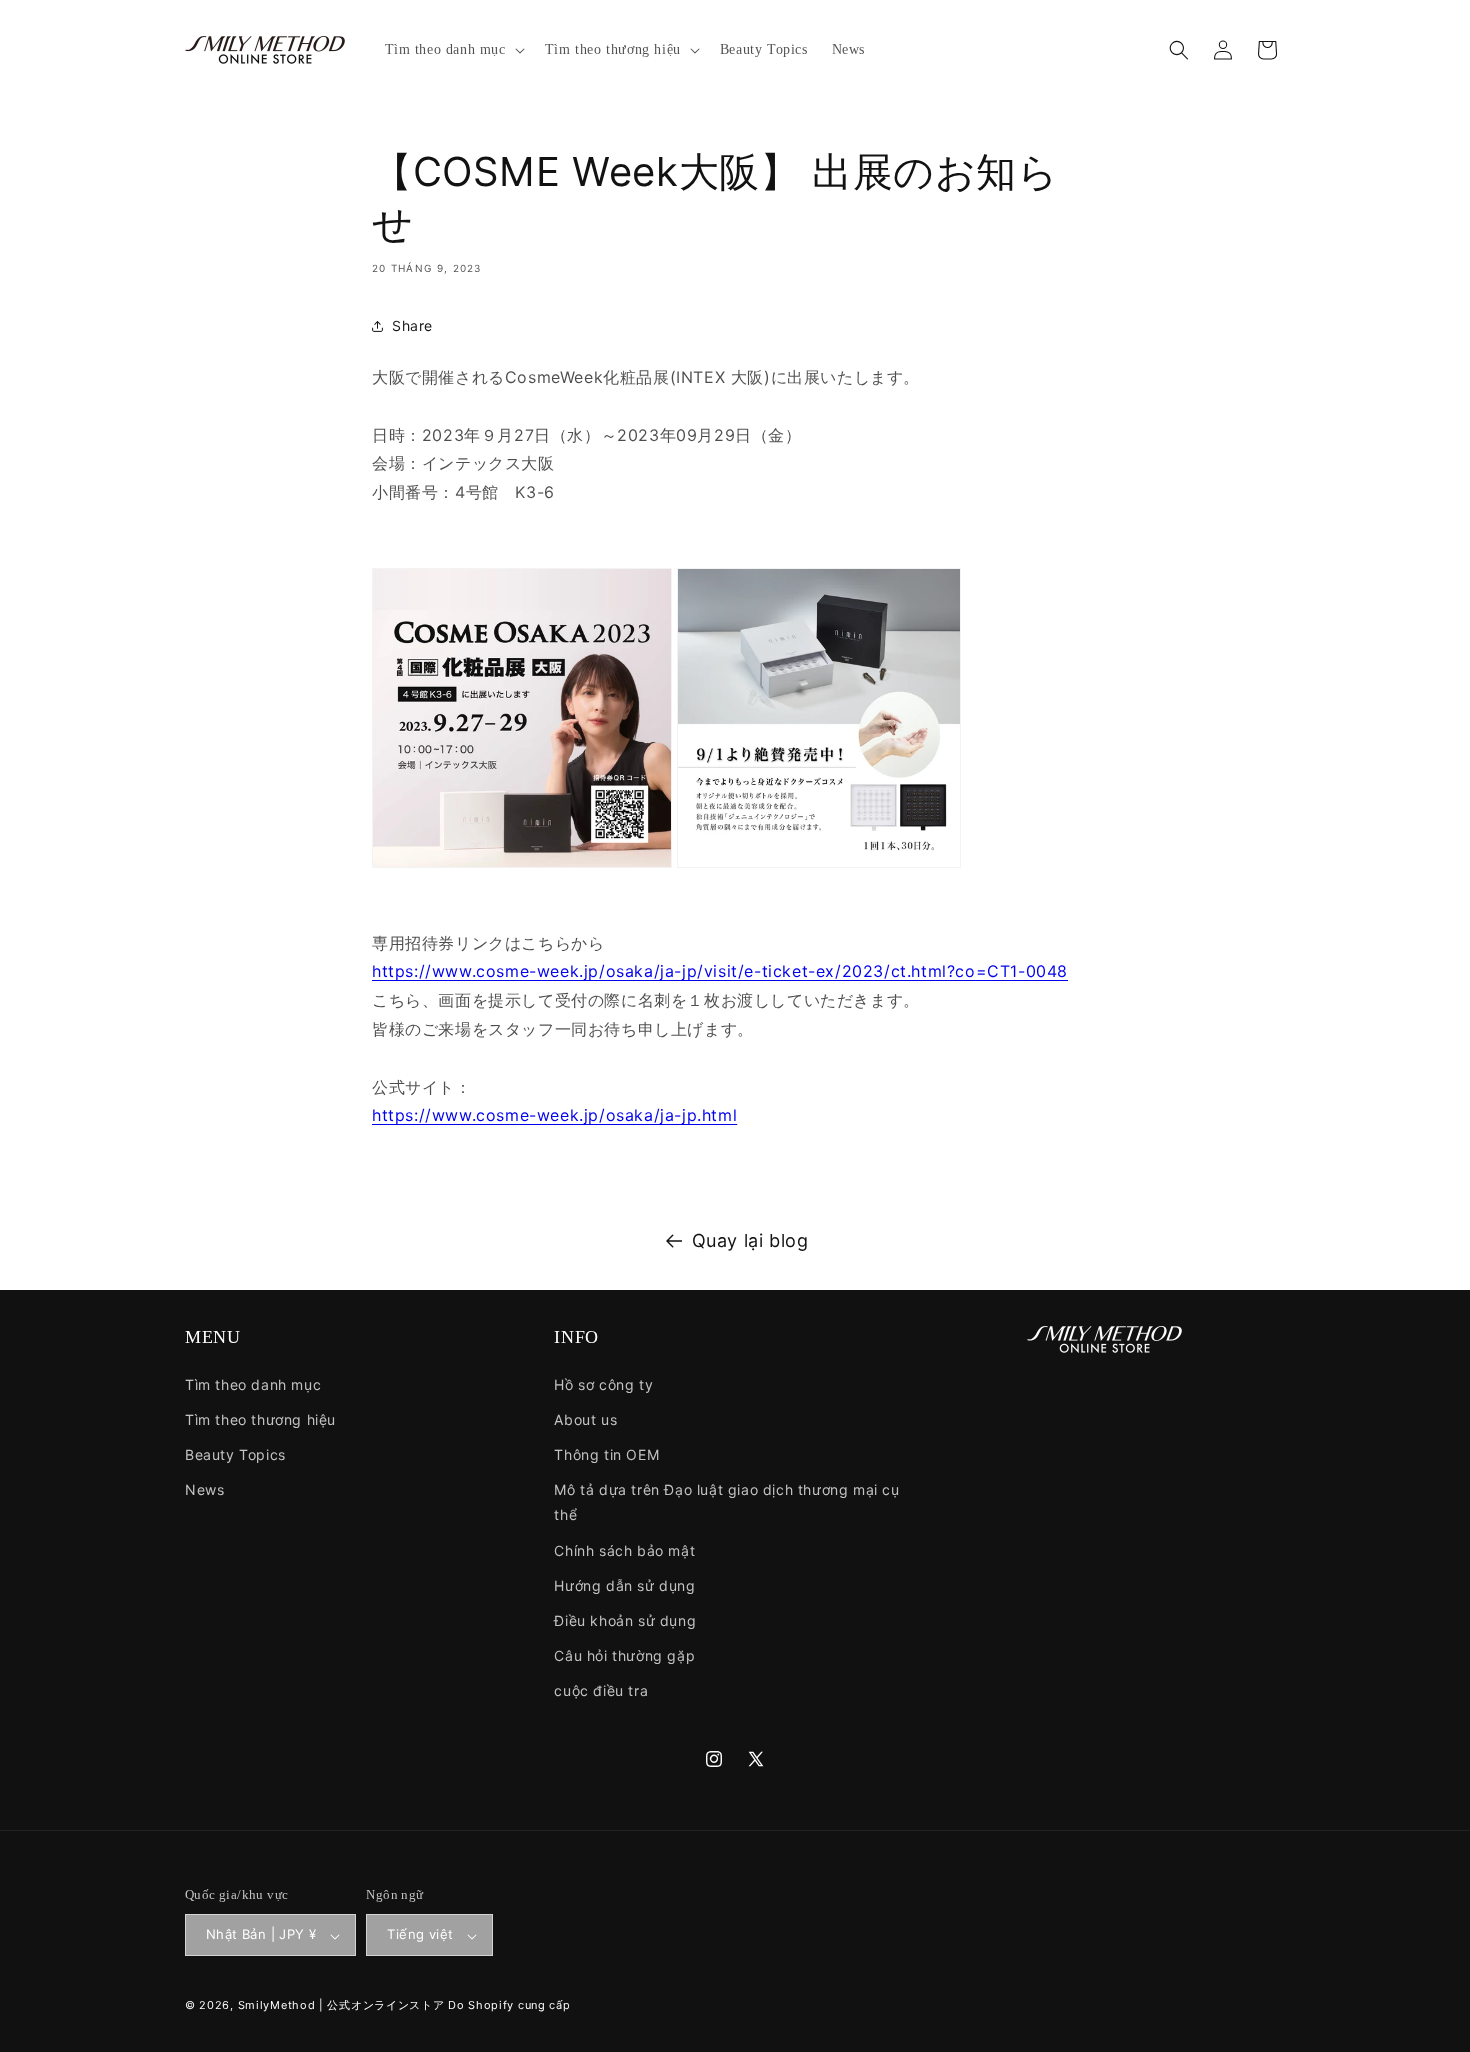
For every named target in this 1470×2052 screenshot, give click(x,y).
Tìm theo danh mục (253, 1383)
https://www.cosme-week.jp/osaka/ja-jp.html (554, 1115)
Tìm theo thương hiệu (260, 1418)
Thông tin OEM (606, 1454)
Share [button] (412, 325)
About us (585, 1418)
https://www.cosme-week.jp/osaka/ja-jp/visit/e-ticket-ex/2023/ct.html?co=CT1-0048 (720, 971)
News (204, 1489)
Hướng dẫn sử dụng (624, 1584)
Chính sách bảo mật (624, 1549)
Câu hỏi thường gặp (624, 1655)
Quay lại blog (750, 1240)
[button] (453, 50)
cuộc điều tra (601, 1690)
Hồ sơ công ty (603, 1383)
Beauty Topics (235, 1454)
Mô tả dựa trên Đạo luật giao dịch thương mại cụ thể (726, 1502)
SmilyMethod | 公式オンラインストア (341, 2006)
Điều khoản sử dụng (625, 1620)
